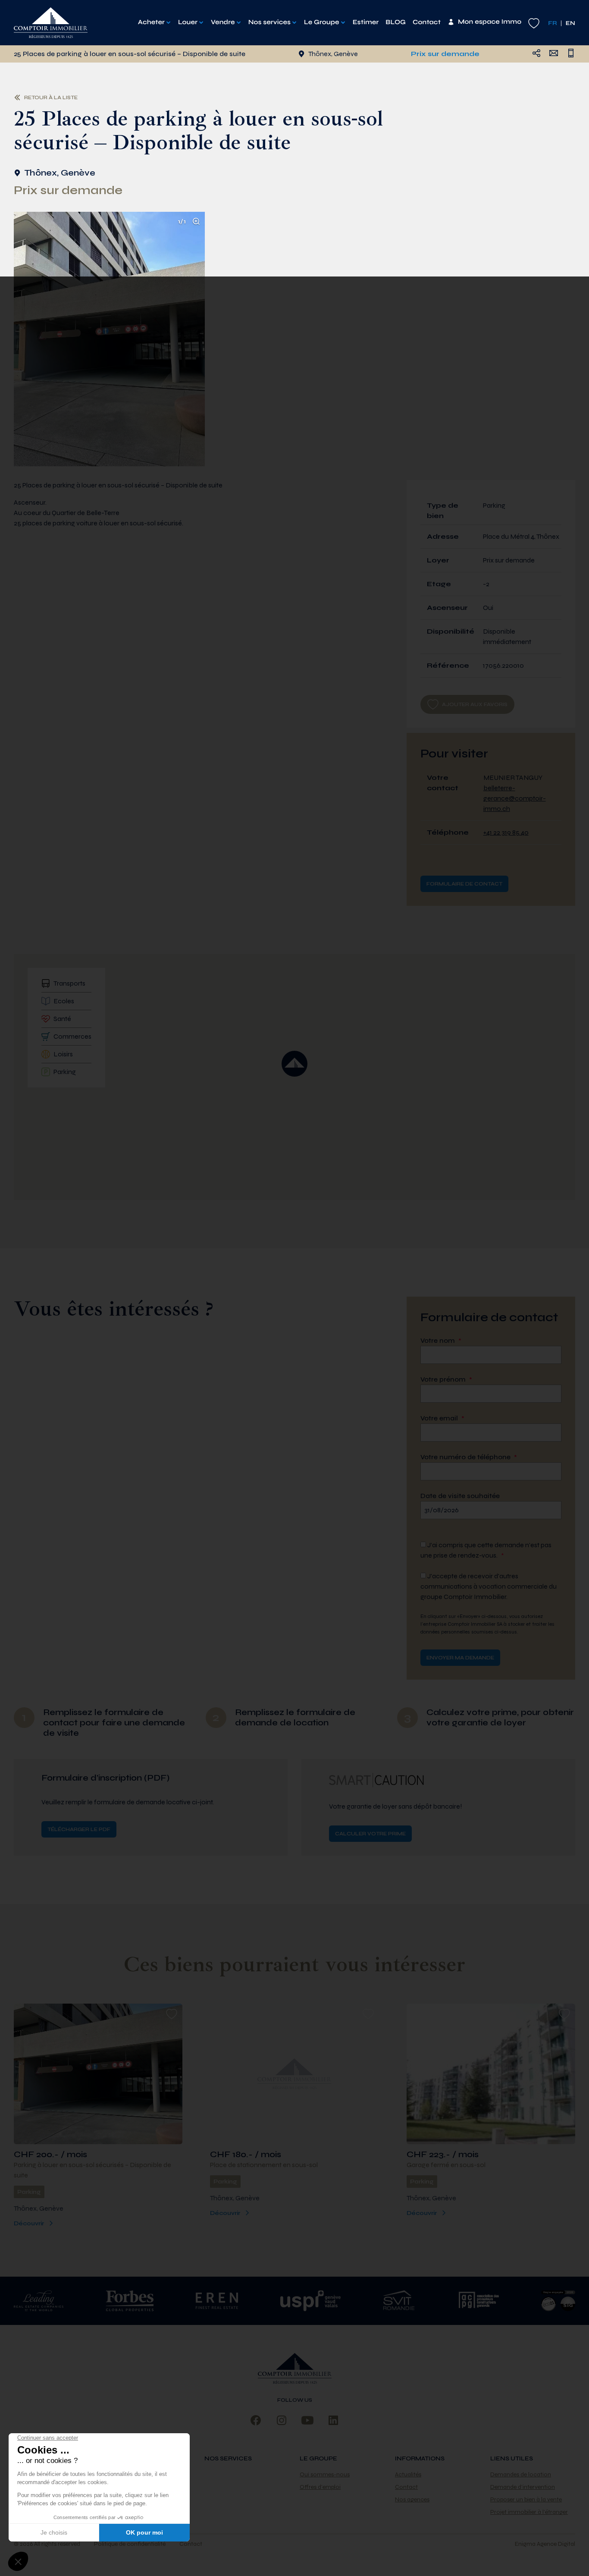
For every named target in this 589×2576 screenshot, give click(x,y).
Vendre (223, 22)
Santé (62, 1019)
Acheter (151, 22)
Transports (69, 983)
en (570, 23)
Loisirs (63, 1054)
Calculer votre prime (370, 1834)
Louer (188, 22)
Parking (65, 1072)
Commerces (72, 1036)
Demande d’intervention (523, 2487)
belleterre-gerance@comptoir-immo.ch (515, 798)
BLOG (396, 22)
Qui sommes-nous (325, 2474)
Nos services (269, 22)
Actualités (408, 2474)
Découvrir (29, 2223)
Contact (427, 22)
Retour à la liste (51, 97)
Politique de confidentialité (130, 2544)
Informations (420, 2458)
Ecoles (64, 1001)
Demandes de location (521, 2474)
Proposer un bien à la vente (526, 2499)
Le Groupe (322, 22)
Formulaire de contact (464, 884)
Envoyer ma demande (460, 1658)
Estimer (366, 22)
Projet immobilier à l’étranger (529, 2512)
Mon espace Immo (490, 22)
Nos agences (412, 2499)
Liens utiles (512, 2458)
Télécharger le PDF (79, 1829)
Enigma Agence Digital (545, 2544)
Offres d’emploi (320, 2487)
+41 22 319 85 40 (506, 832)
